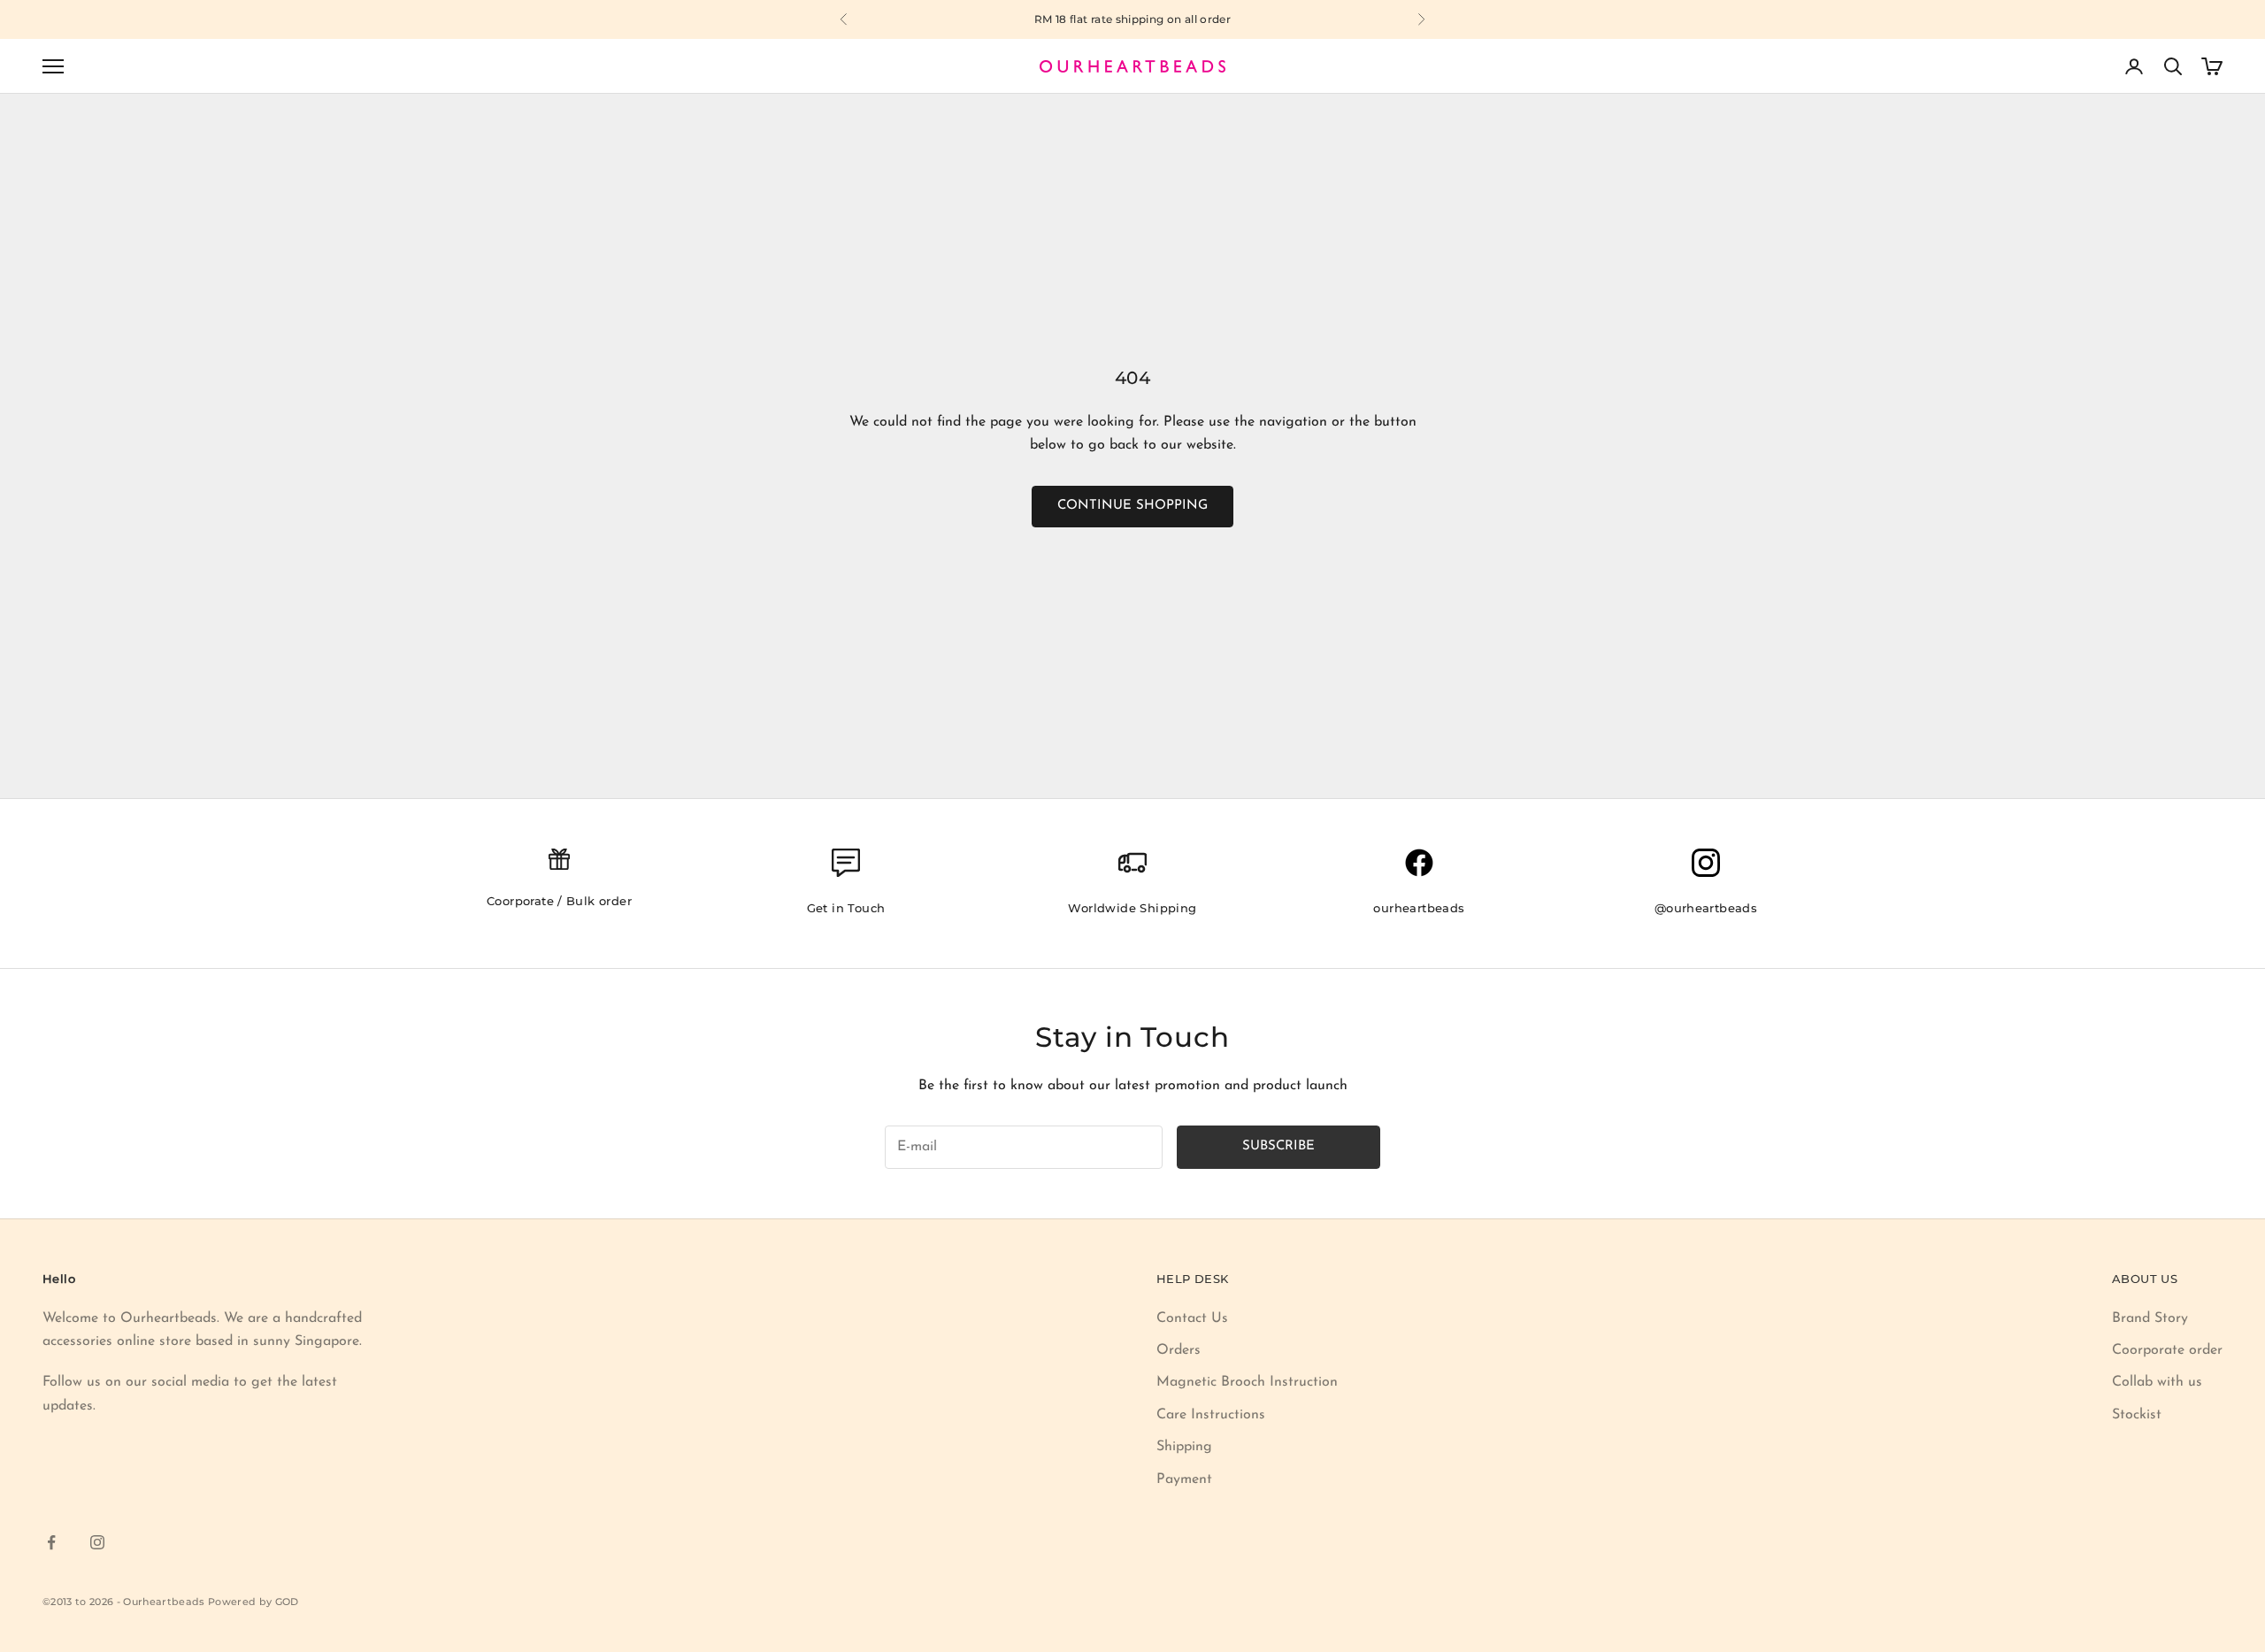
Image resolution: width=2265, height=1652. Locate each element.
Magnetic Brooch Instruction (1247, 1382)
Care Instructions (1211, 1415)
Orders (1179, 1350)
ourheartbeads (1419, 908)
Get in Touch (846, 908)
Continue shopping (1132, 506)
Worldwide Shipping (1132, 908)
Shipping (1184, 1447)
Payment (1184, 1479)
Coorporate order (2167, 1350)
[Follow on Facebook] (51, 1542)
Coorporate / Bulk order (559, 901)
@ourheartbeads (1706, 908)
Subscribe (1278, 1146)
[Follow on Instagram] (97, 1542)
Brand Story (2150, 1318)
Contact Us (1192, 1318)
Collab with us (2157, 1382)
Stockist (2137, 1415)
